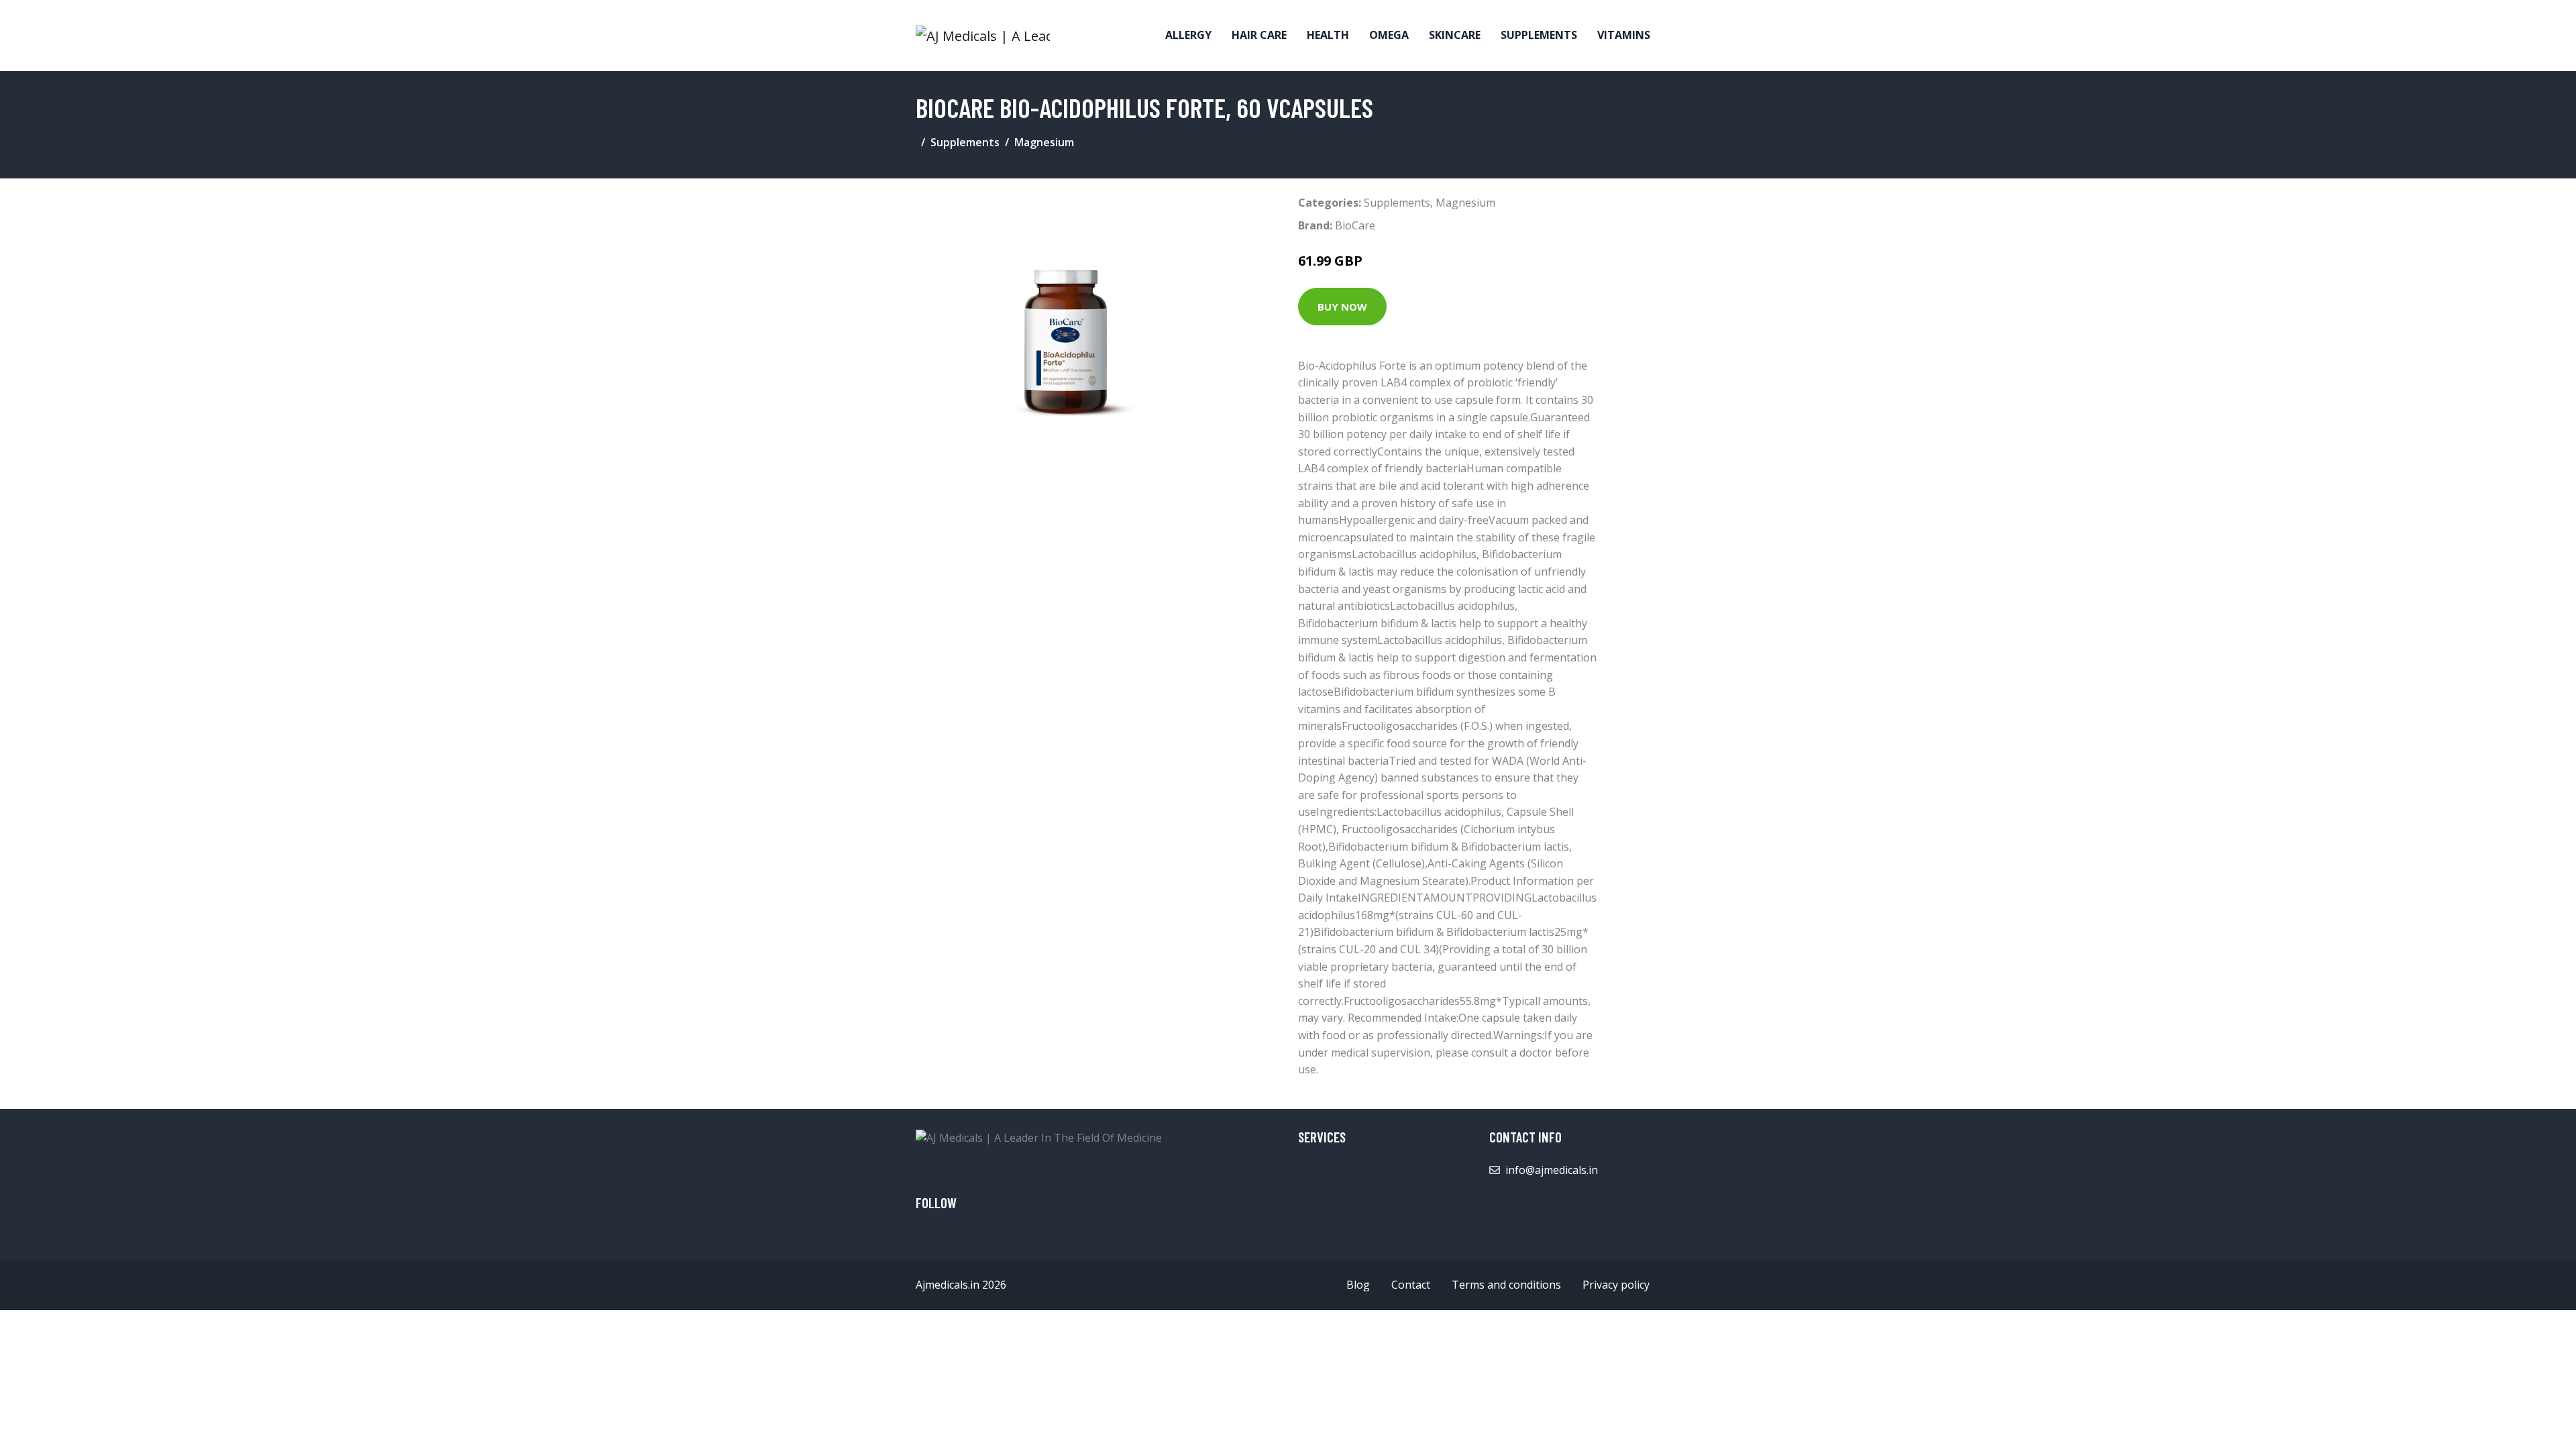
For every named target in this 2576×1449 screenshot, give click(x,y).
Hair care (1259, 35)
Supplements (1539, 35)
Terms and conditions (1506, 1285)
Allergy (1188, 35)
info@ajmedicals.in (1552, 1170)
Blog (1358, 1285)
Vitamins (1624, 35)
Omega (1389, 35)
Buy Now (1342, 307)
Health (1328, 35)
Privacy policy (1616, 1285)
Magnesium (1044, 142)
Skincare (1455, 35)
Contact (1411, 1285)
